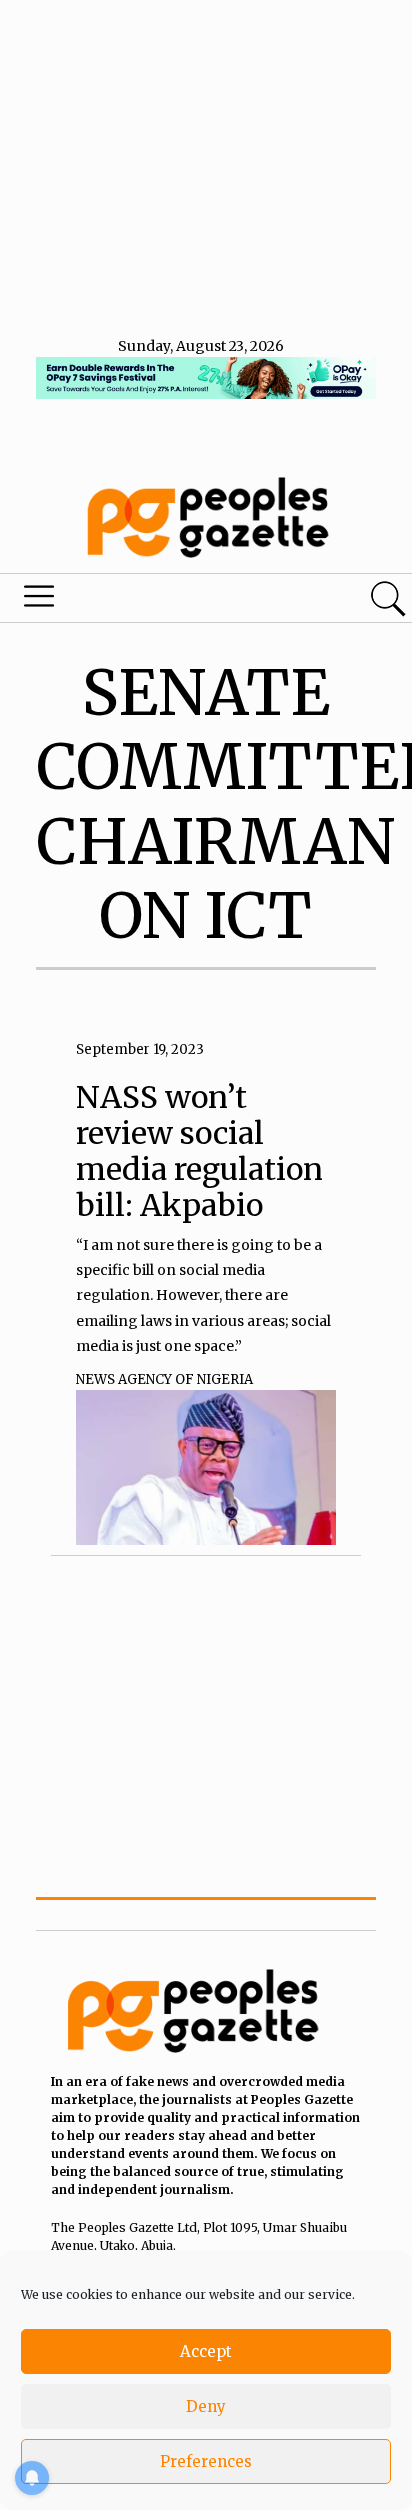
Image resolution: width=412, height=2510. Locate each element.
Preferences (206, 2461)
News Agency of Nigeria (164, 1379)
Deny (206, 2406)
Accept (206, 2351)
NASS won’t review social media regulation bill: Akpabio (199, 1151)
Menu (140, 601)
